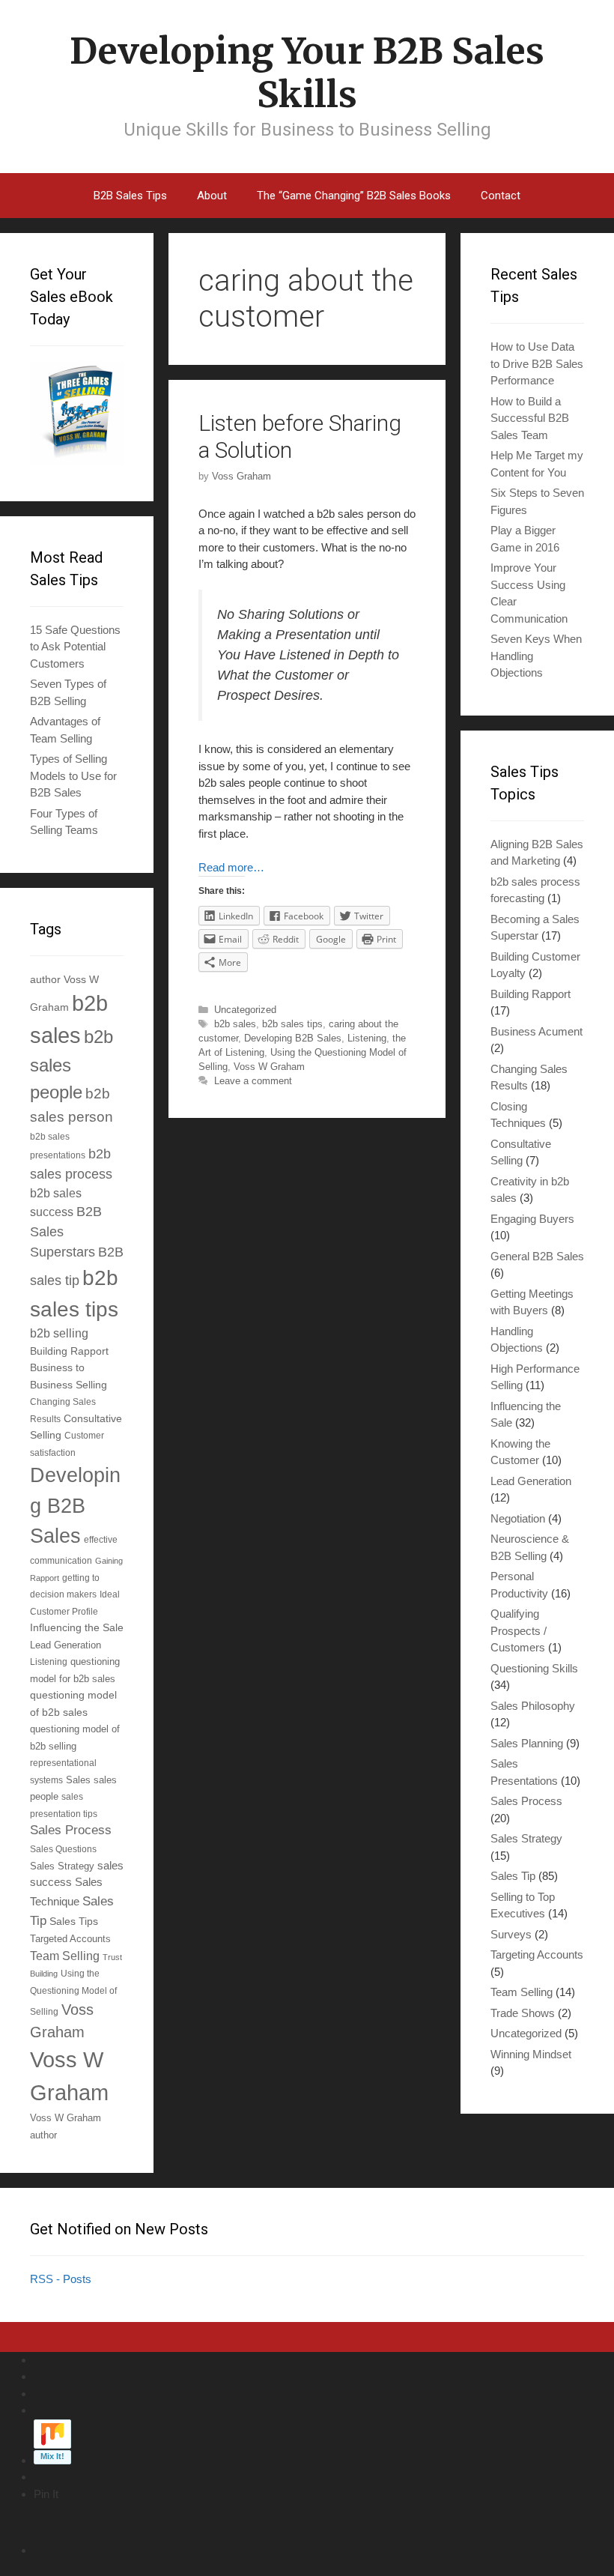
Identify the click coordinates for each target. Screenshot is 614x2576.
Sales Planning (527, 1743)
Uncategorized (245, 1010)
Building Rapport (69, 1351)
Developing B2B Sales (293, 1038)
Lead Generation (66, 1645)
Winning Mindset (531, 2054)
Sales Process (71, 1830)
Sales (78, 1780)
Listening (367, 1038)
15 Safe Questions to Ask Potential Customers (75, 647)
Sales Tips (74, 1921)
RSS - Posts (61, 2279)
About (212, 196)
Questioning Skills (534, 1668)
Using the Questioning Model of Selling (73, 1992)
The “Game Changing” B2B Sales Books (354, 196)
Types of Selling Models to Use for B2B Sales (73, 775)
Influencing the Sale (77, 1628)
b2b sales (235, 1024)
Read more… (231, 867)
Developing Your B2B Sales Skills (307, 73)
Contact (501, 196)
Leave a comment (253, 1081)
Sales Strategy (62, 1866)
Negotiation (518, 1518)
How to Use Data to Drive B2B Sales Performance (537, 363)
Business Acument (537, 1031)
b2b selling (59, 1333)
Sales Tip (513, 1876)
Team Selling (65, 1956)
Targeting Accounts (537, 1954)
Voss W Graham (269, 1067)
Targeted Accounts (70, 1939)
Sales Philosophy (533, 1706)
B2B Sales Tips (130, 196)
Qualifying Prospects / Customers (519, 1630)
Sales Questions (63, 1849)
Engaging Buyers (532, 1219)
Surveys (511, 1934)
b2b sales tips (292, 1024)
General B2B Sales (537, 1256)
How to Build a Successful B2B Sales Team (530, 418)
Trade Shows (523, 2013)
